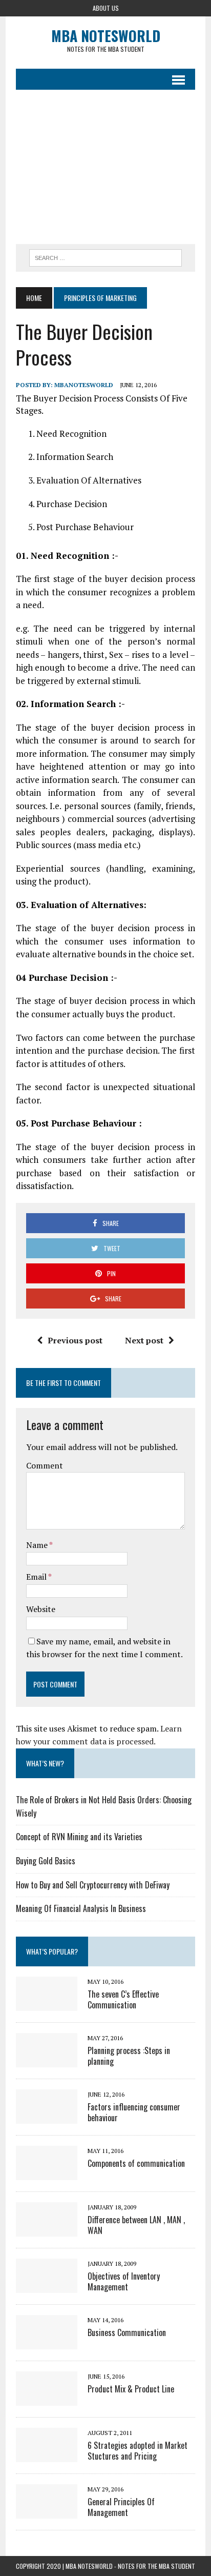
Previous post (75, 1340)
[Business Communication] (47, 2342)
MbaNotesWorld (84, 385)
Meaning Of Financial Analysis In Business (81, 1908)
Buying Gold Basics (46, 1861)
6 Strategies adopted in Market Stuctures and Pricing (138, 2451)
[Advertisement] (105, 167)
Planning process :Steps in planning (129, 2056)
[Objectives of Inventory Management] (47, 2286)
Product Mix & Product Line (131, 2389)
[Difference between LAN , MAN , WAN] (47, 2229)
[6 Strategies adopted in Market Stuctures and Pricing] (47, 2455)
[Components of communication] (47, 2173)
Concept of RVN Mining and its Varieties (79, 1837)
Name (38, 1545)
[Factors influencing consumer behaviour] (47, 2117)
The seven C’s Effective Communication (123, 1999)
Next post (144, 1340)
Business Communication (127, 2332)
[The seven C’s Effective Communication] (47, 2004)
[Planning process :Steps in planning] (47, 2060)
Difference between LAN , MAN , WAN (136, 2225)
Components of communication (136, 2163)
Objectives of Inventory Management (124, 2281)
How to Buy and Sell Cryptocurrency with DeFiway (93, 1885)
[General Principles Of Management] (47, 2511)
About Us (106, 8)
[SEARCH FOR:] (105, 256)
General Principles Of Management (121, 2507)
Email (37, 1577)
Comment (45, 1465)
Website (41, 1609)
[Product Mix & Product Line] (47, 2399)
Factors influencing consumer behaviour (134, 2112)
